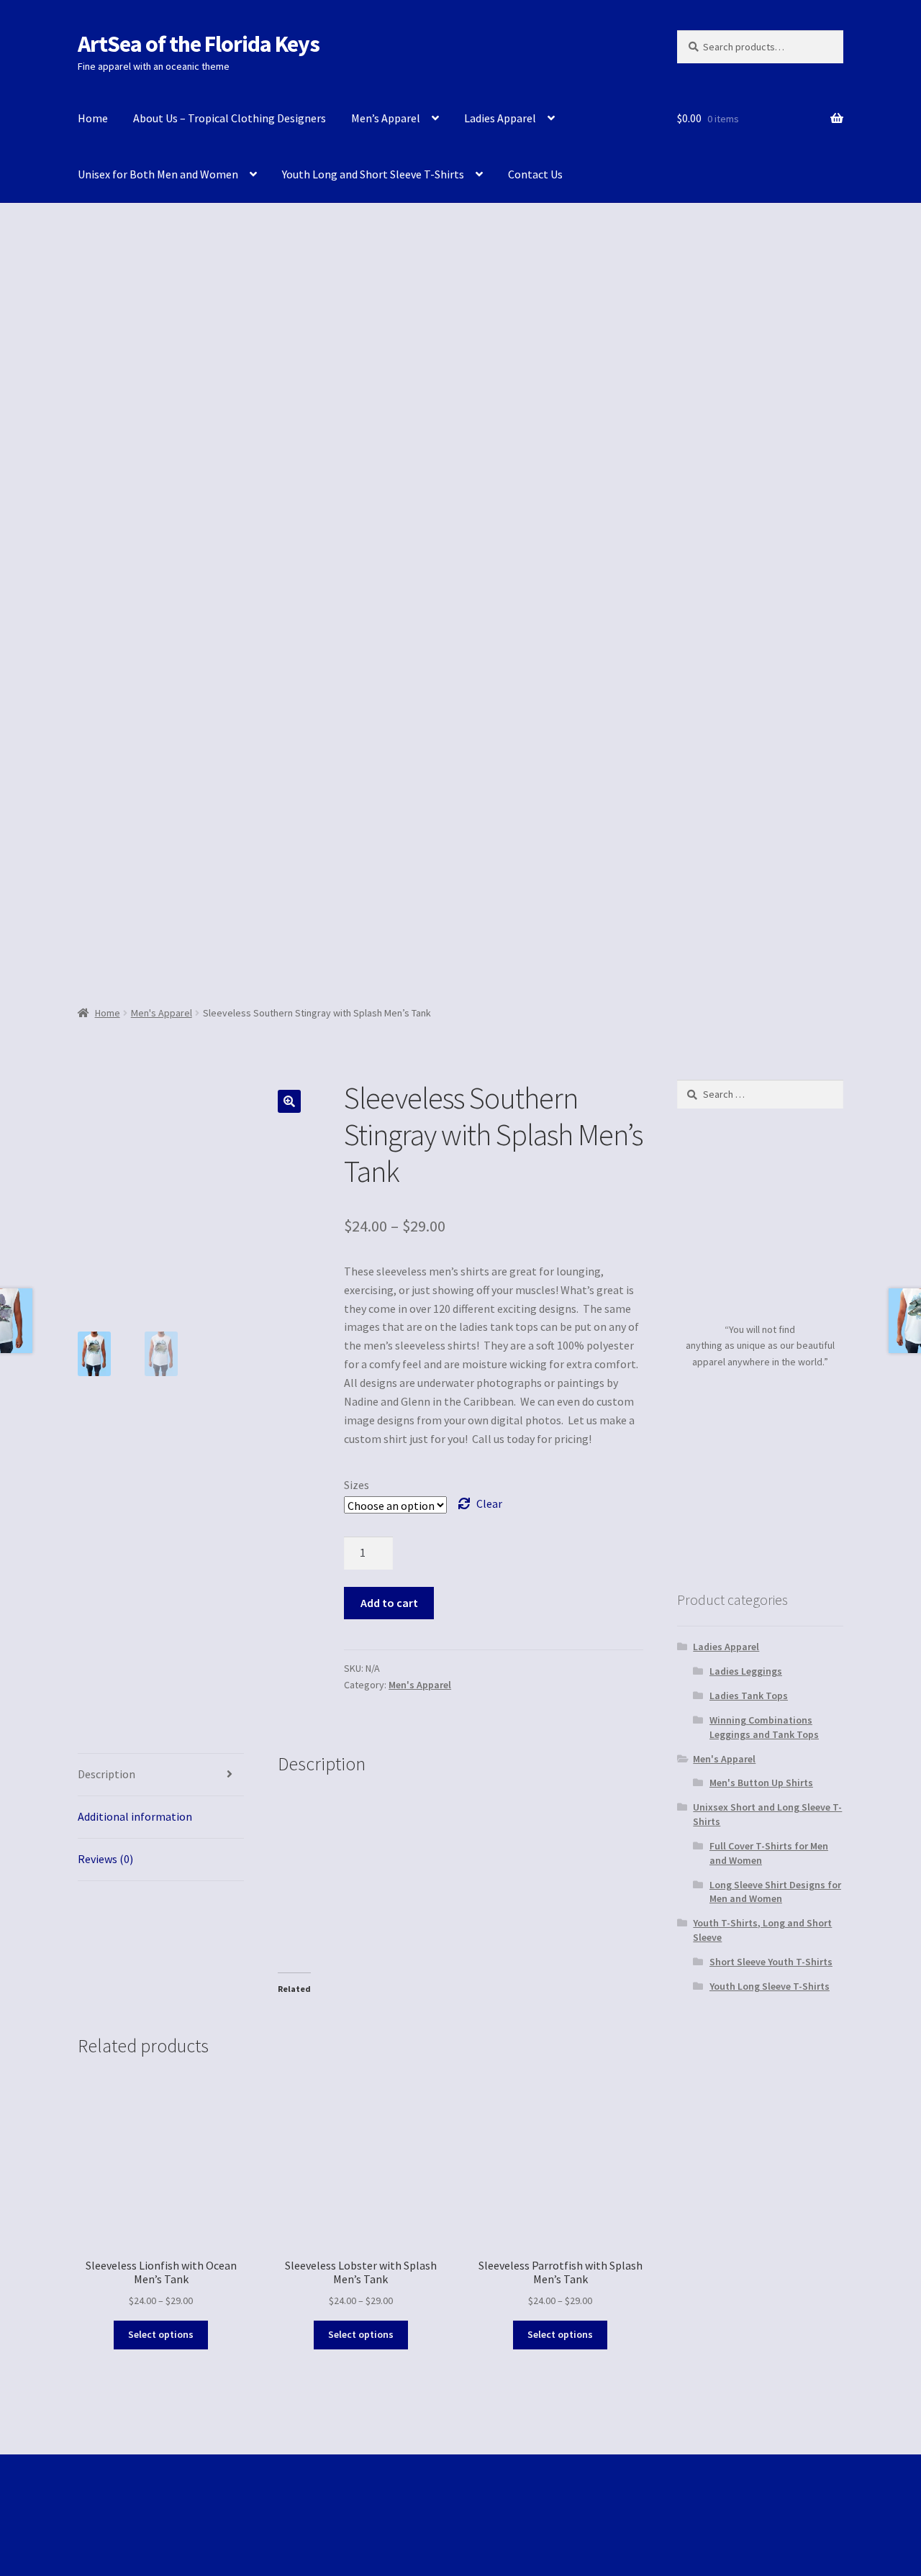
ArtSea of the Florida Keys (199, 44)
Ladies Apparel (500, 118)
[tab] (161, 1775)
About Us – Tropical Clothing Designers (230, 118)
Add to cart (389, 1603)
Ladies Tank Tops (749, 1696)
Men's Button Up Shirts (761, 1783)
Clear (489, 1503)
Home (93, 118)
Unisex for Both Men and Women (158, 174)
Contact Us (535, 174)
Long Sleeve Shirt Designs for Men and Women (775, 1892)
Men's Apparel (162, 1013)
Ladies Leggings (746, 1671)
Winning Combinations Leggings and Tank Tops (764, 1727)
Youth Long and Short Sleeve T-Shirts (373, 174)
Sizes (357, 1485)
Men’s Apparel (386, 118)
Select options (161, 2334)
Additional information (135, 1816)
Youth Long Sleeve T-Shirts (770, 1986)
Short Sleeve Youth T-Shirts (771, 1962)
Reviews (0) (105, 1859)
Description (106, 1774)
